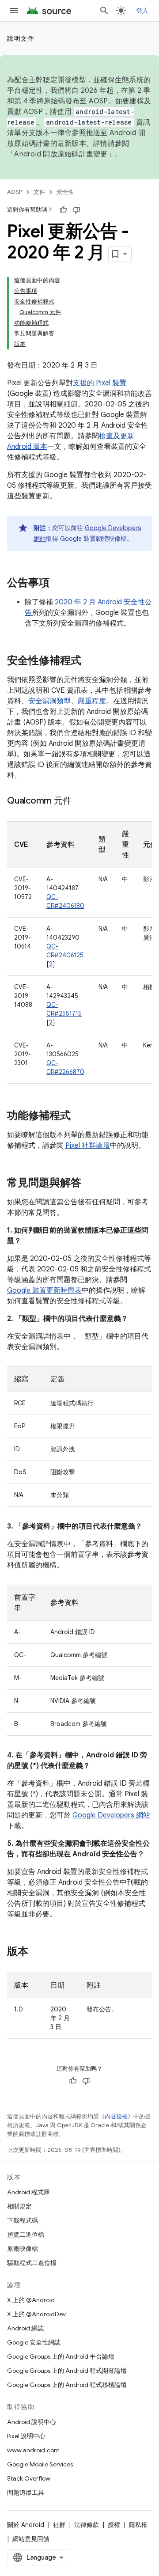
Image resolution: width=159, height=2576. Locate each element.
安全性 (65, 192)
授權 (114, 2525)
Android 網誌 (25, 2328)
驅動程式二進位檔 (32, 2263)
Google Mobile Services (40, 2464)
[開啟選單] (14, 11)
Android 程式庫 (28, 2192)
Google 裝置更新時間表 (44, 1290)
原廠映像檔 (23, 2249)
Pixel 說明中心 (26, 2436)
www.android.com (33, 2450)
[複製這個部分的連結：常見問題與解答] (90, 1184)
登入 (142, 11)
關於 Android (26, 2525)
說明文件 (21, 38)
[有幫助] (63, 210)
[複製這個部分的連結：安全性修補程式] (90, 661)
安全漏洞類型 (49, 701)
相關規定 (19, 2206)
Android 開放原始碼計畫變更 (61, 154)
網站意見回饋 (31, 2539)
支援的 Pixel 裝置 (100, 383)
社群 (59, 2525)
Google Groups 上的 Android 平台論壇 (61, 2356)
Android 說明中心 (32, 2422)
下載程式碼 (23, 2220)
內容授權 (116, 2116)
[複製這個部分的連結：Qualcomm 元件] (80, 801)
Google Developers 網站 (111, 1815)
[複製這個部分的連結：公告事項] (58, 584)
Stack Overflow (29, 2478)
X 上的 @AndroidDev (36, 2314)
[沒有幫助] (76, 210)
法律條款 (87, 2525)
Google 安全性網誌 (34, 2342)
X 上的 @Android (31, 2300)
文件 (39, 192)
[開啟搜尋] (104, 11)
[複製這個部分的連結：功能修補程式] (79, 1116)
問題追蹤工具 (26, 2493)
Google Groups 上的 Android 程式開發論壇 (67, 2371)
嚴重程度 (92, 701)
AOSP (15, 192)
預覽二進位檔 (26, 2235)
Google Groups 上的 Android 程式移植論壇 (67, 2385)
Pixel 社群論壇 (88, 1146)
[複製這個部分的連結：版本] (37, 1952)
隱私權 (138, 2525)
